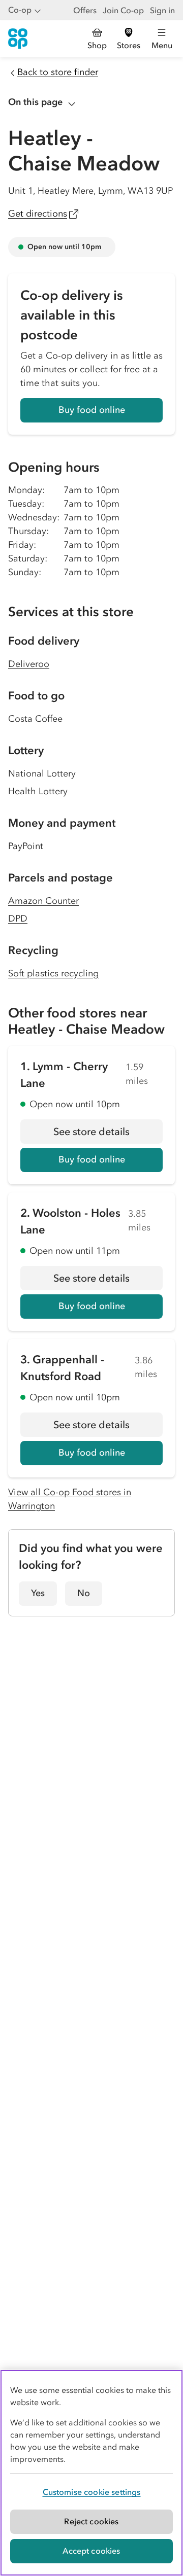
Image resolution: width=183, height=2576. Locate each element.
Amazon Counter (43, 901)
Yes (38, 1593)
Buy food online (92, 410)
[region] (91, 2473)
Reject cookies (91, 2521)
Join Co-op (123, 10)
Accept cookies (91, 2551)
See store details (108, 1135)
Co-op (20, 10)
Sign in (162, 10)
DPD (18, 919)
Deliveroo (29, 664)
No (84, 1593)
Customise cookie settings (92, 2492)
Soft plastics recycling (53, 973)
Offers (85, 10)
